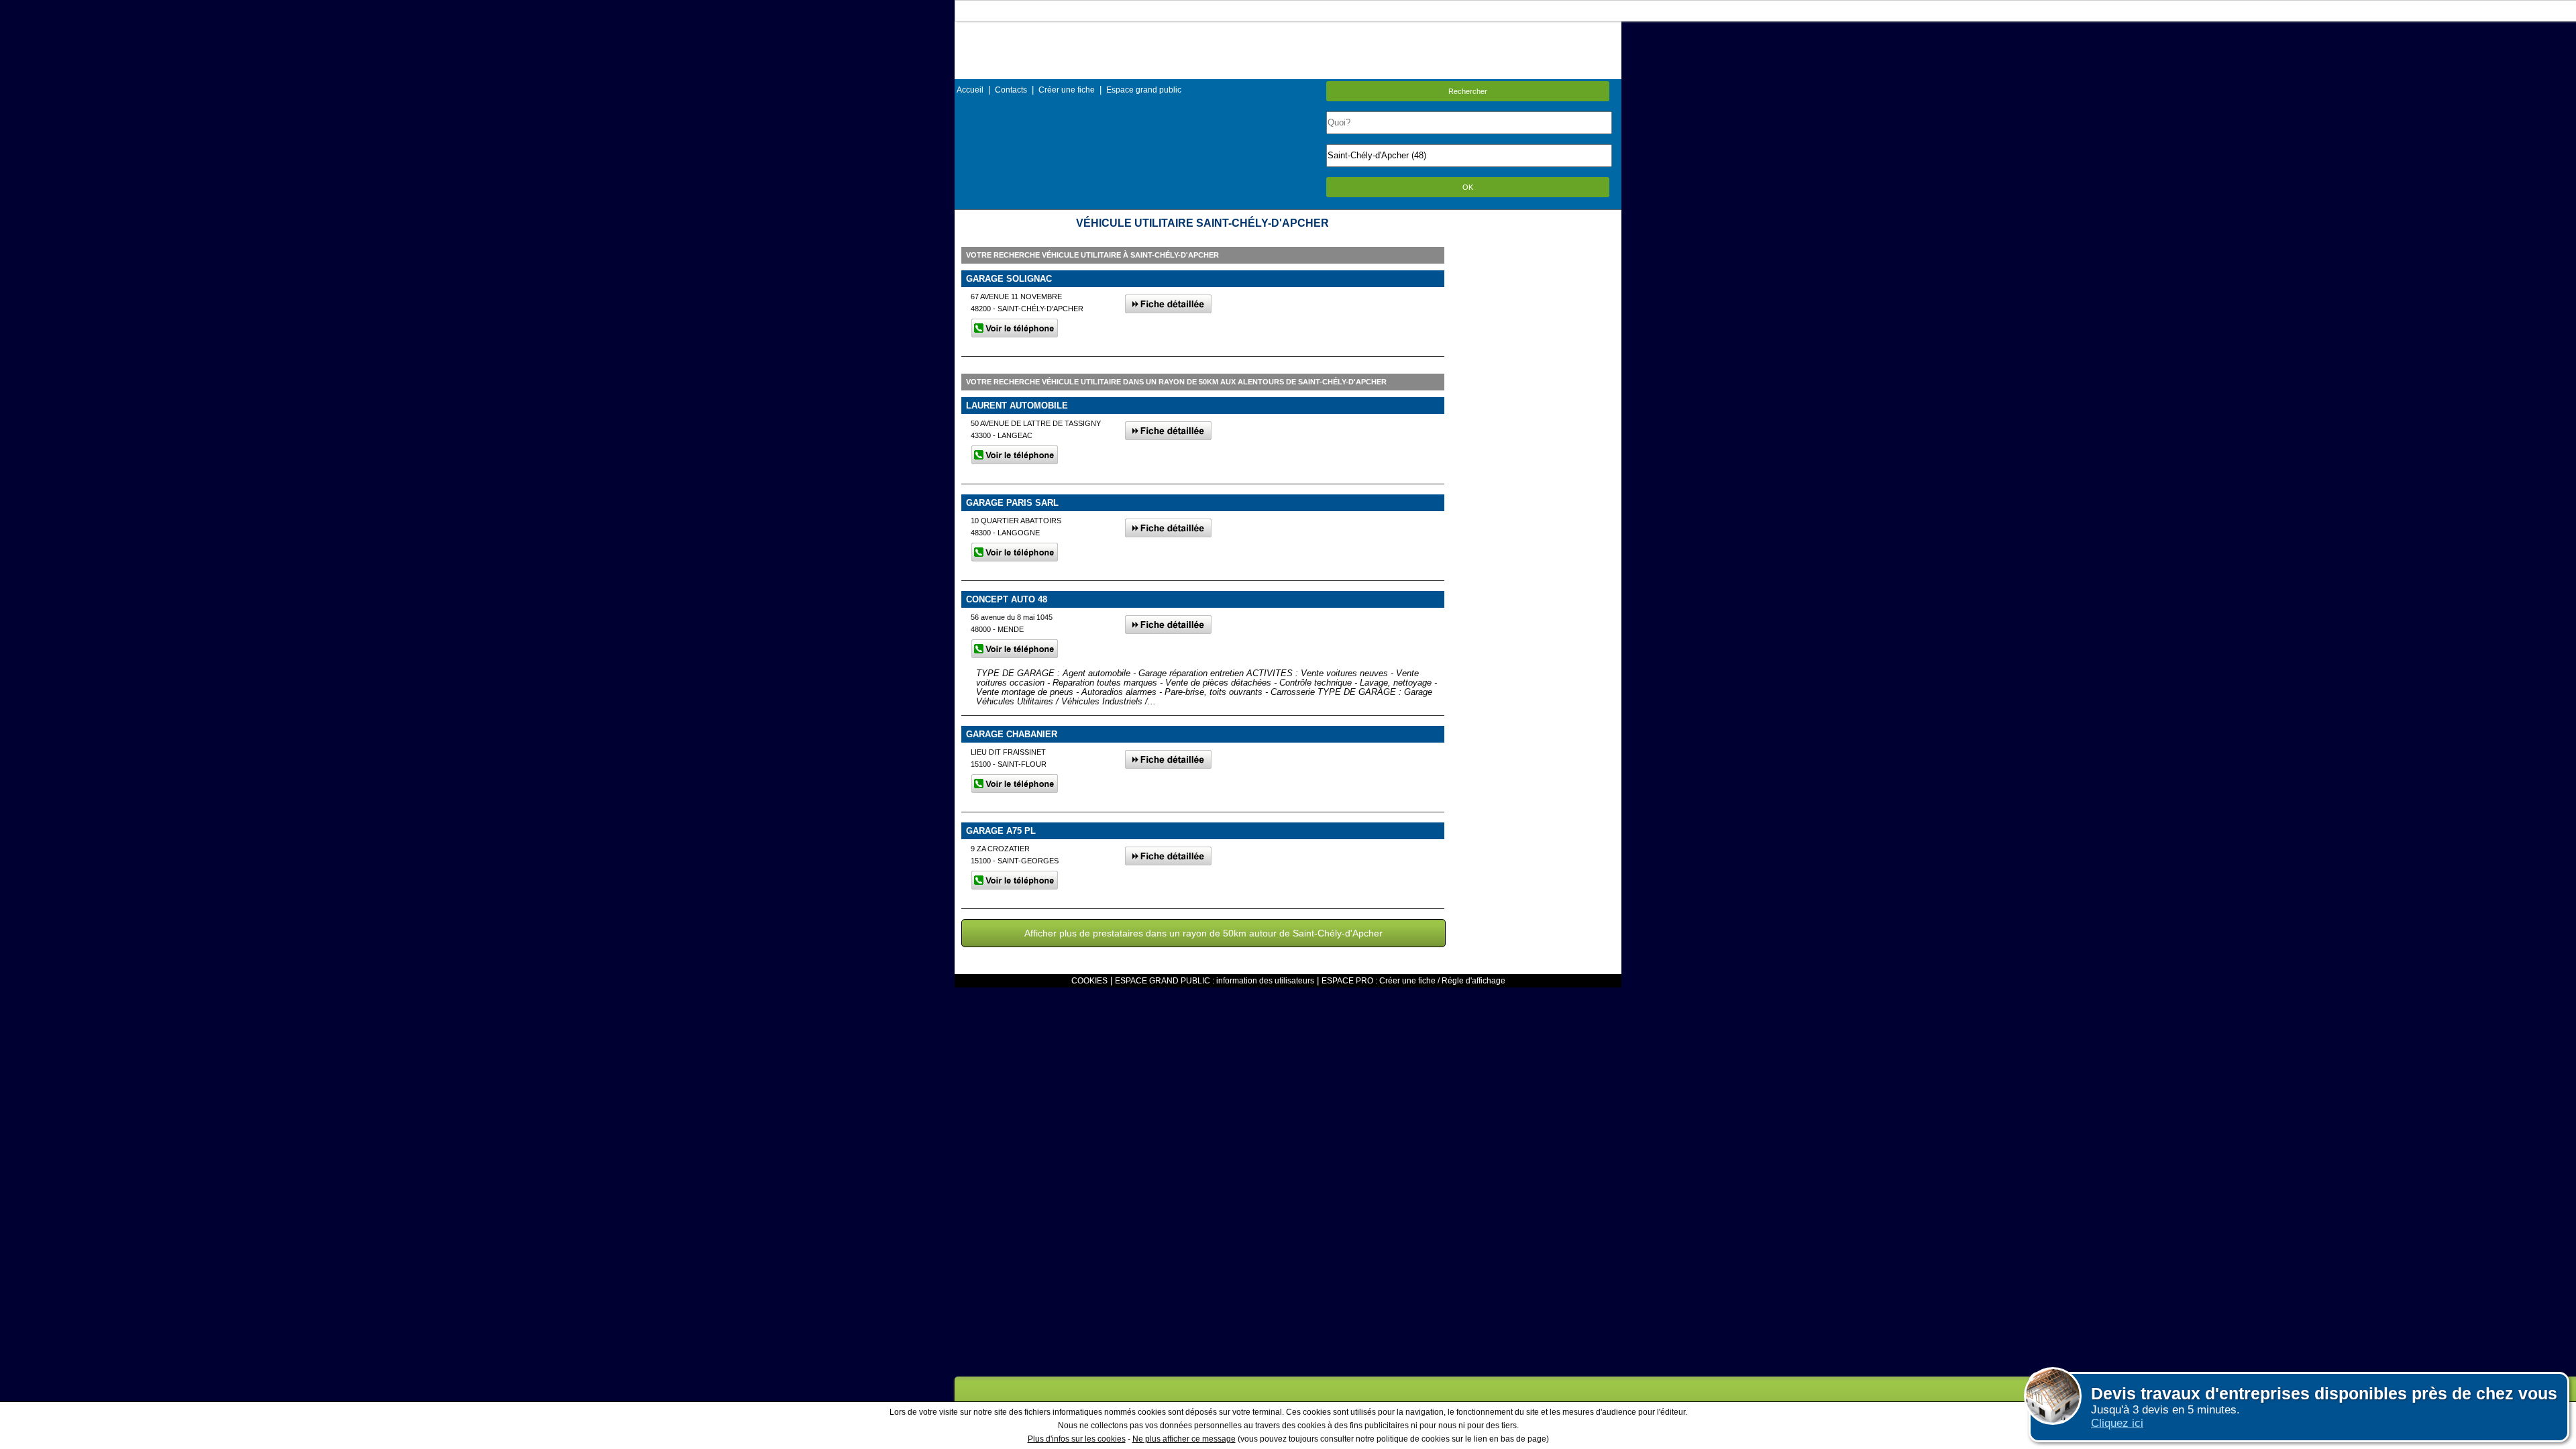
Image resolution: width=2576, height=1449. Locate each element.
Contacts (1011, 90)
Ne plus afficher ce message (1184, 1439)
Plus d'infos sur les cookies (1077, 1439)
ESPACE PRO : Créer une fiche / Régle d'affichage (1413, 981)
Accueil (970, 90)
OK (1468, 187)
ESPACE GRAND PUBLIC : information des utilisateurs (1215, 981)
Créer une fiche (1067, 90)
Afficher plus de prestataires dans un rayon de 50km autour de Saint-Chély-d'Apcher (1203, 933)
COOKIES (1089, 981)
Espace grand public (1144, 90)
